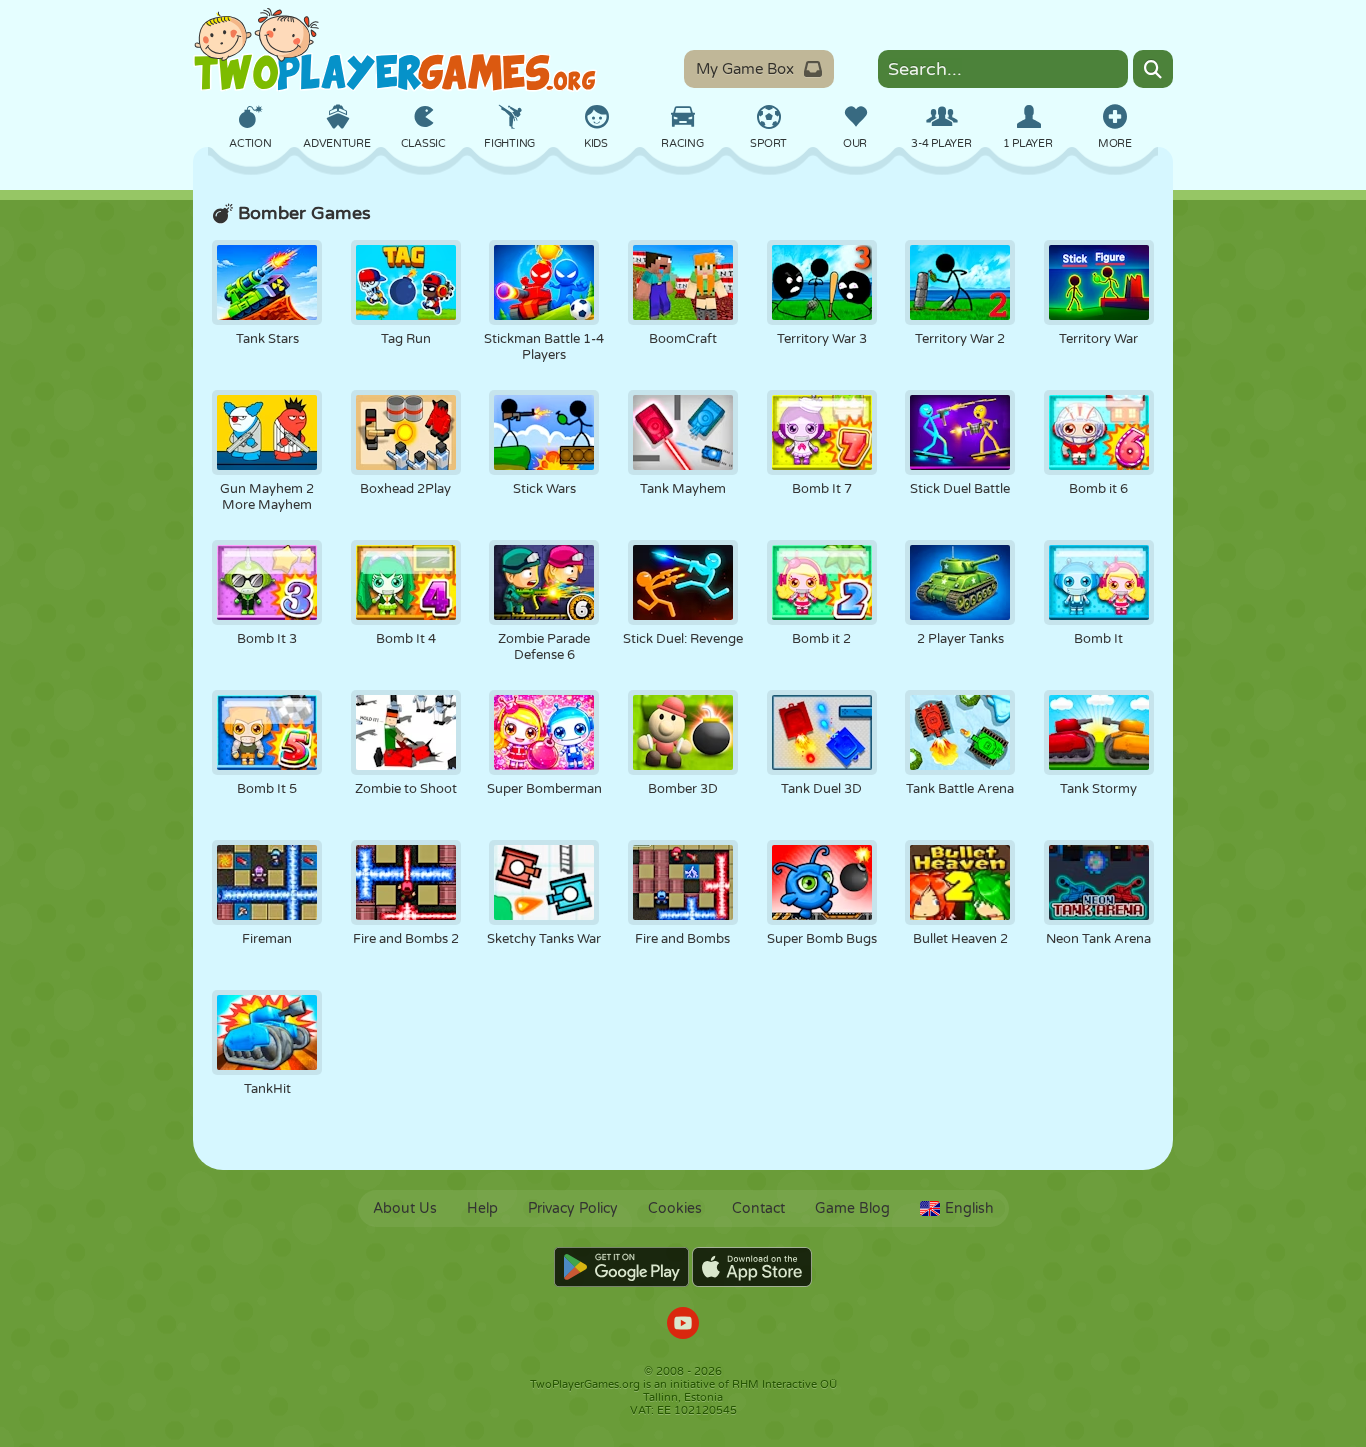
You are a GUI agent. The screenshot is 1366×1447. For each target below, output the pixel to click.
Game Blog (852, 1208)
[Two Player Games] (395, 50)
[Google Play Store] (621, 1267)
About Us (405, 1208)
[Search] (1153, 69)
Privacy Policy (573, 1208)
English (969, 1208)
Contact (758, 1208)
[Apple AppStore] (752, 1267)
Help (482, 1208)
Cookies (675, 1208)
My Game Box (745, 69)
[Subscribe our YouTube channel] (683, 1325)
